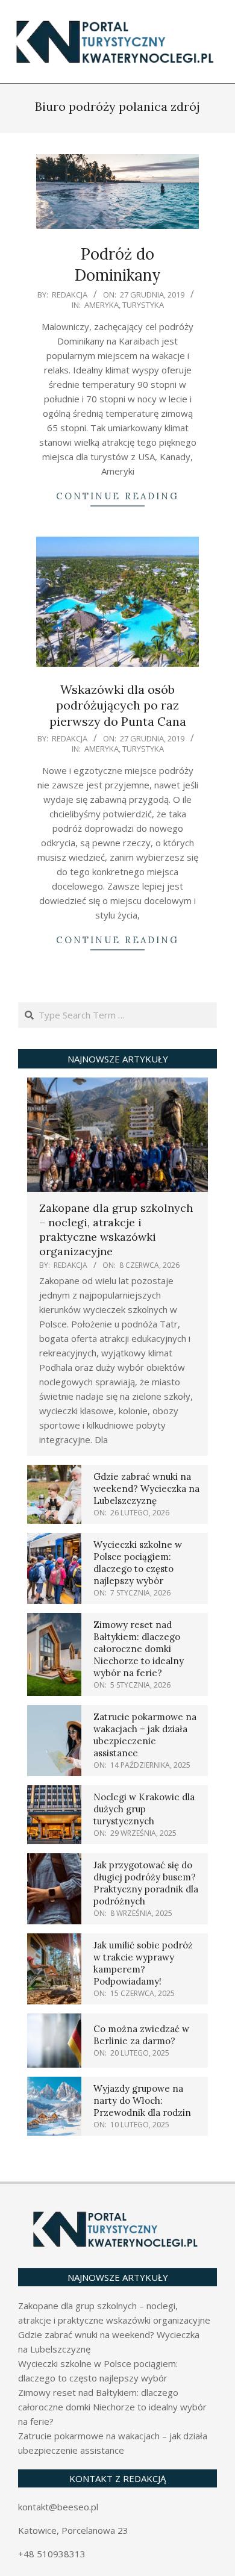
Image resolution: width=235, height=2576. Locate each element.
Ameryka (102, 305)
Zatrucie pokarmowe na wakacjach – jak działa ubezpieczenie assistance (145, 1735)
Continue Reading (117, 496)
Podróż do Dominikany (118, 264)
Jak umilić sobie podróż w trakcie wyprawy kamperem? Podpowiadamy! (143, 1963)
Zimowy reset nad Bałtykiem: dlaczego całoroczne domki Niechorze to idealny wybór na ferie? (139, 1649)
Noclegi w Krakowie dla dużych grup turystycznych (144, 1809)
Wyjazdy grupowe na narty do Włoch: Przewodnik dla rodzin (142, 2100)
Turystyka (143, 305)
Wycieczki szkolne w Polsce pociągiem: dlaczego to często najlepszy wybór (138, 1563)
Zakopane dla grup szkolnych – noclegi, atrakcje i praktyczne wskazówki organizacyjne (116, 1230)
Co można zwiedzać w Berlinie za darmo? (141, 2035)
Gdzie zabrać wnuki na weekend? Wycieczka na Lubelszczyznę (146, 1489)
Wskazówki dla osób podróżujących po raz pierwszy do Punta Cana (118, 705)
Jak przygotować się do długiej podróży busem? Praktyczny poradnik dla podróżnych (146, 1883)
